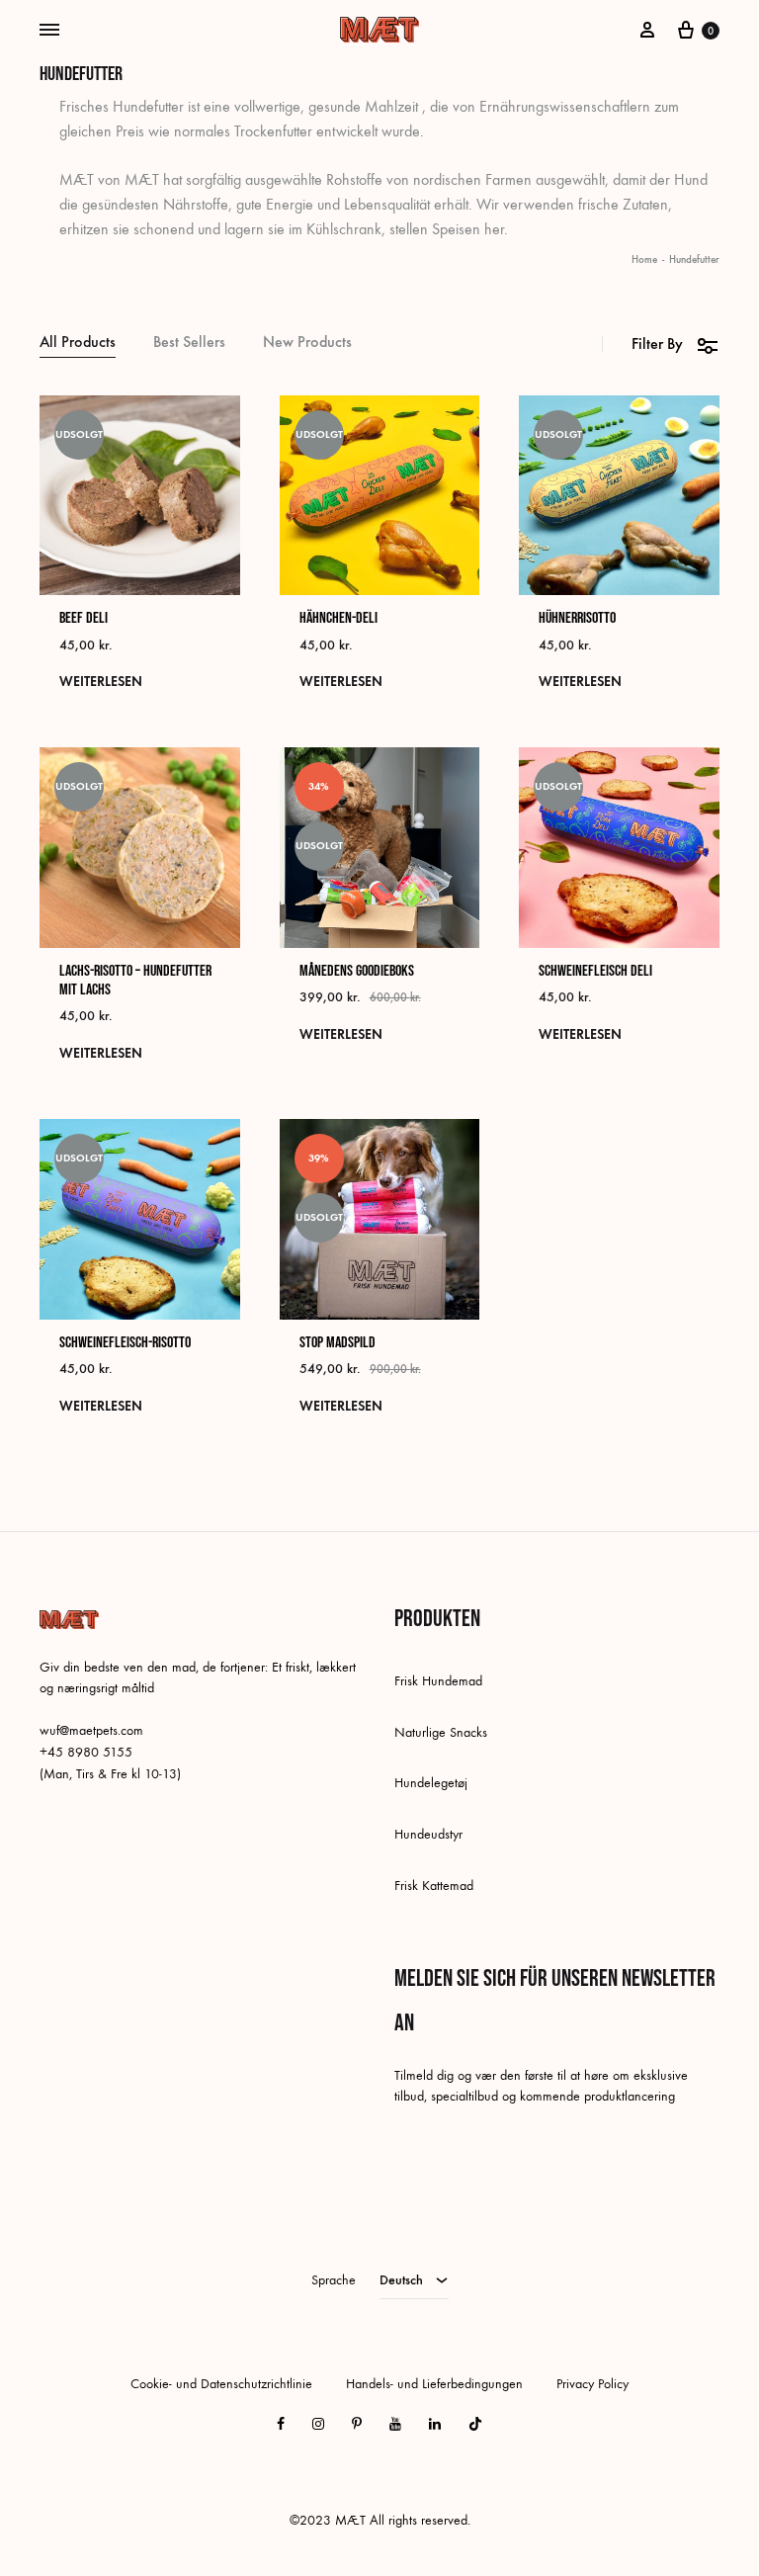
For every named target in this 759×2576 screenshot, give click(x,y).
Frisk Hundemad (438, 1681)
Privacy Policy (592, 2384)
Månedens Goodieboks (357, 971)
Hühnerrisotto (577, 618)
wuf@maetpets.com (91, 1730)
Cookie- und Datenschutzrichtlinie (221, 2384)
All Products (78, 343)
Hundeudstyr (428, 1834)
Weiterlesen (101, 682)
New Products (307, 343)
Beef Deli (84, 618)
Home (644, 259)
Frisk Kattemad (434, 1886)
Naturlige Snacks (441, 1732)
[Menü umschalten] (49, 31)
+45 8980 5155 (86, 1752)
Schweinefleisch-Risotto (125, 1343)
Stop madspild (337, 1343)
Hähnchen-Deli (338, 618)
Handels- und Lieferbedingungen (434, 2384)
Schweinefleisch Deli (595, 971)
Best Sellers (189, 343)
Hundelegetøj (431, 1783)
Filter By (657, 343)
